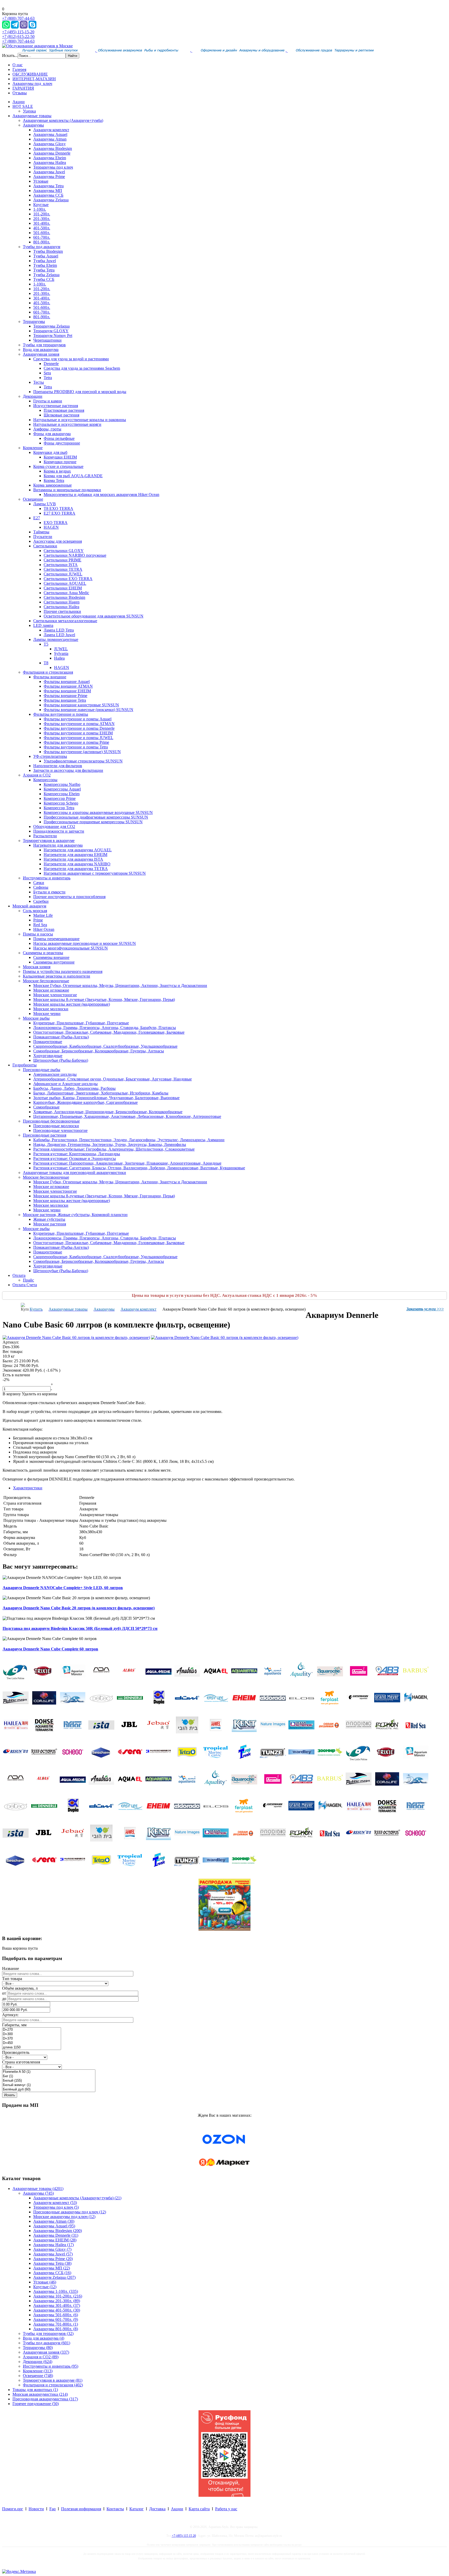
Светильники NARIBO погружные (75, 555)
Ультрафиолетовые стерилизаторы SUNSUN (83, 761)
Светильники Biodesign (64, 597)
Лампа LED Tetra (59, 630)
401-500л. (42, 228)
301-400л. (42, 223)
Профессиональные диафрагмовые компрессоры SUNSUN (96, 817)
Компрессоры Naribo (62, 784)
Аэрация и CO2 (37, 775)
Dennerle (51, 364)
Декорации (33, 396)
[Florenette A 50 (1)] (49, 2072)
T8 (46, 663)
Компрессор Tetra (59, 808)
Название (11, 1968)
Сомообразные (46, 1107)
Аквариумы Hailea (50, 162)
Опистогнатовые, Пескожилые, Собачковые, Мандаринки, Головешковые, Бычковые (109, 1032)
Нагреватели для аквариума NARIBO (77, 864)
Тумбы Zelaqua (46, 275)
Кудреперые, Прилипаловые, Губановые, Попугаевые (81, 1023)
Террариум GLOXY (51, 331)
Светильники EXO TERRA (68, 579)
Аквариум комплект (51, 130)
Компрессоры (45, 780)
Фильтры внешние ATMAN (68, 686)
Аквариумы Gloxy (49, 144)
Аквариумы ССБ (48, 195)
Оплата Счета (25, 1285)
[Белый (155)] (49, 2081)
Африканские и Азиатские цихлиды (65, 1084)
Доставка (157, 2509)
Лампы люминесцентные (56, 639)
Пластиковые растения (64, 410)
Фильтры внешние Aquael (67, 682)
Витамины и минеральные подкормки (67, 490)
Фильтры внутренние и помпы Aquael (78, 719)
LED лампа (43, 625)
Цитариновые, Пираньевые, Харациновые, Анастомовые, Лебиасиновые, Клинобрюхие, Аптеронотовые (127, 1116)
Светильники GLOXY (64, 551)
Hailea (59, 658)
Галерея (19, 69)
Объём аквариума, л (20, 1988)
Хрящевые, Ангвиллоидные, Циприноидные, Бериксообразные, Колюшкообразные (108, 1112)
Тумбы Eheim (45, 265)
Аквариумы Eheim (50, 158)
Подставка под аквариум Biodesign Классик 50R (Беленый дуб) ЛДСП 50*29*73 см (80, 1628)
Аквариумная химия (41, 354)
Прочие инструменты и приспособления (69, 897)
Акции (19, 102)
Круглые (41, 205)
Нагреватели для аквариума (58, 845)
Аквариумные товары (32, 116)
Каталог (137, 2509)
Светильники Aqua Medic (66, 593)
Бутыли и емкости (49, 892)
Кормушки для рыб (50, 452)
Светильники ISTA (61, 565)
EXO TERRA (56, 523)
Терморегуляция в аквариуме (49, 841)
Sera (47, 373)
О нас (18, 65)
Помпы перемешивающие (56, 939)
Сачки (39, 883)
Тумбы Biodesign (48, 251)
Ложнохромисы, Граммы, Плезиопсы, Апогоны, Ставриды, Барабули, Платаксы (105, 1028)
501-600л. (42, 233)
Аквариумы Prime (49, 177)
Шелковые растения (61, 415)
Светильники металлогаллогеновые (65, 621)
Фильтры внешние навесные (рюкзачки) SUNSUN (88, 710)
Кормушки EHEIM (60, 457)
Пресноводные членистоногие (60, 1130)
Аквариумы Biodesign (53, 148)
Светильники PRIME (62, 560)
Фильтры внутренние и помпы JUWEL (78, 738)
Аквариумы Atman (50, 139)
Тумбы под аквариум (42, 247)
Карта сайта (199, 2509)
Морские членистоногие (55, 995)
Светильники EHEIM (63, 588)
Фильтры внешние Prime (65, 696)
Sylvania (61, 653)
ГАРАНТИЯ (23, 88)
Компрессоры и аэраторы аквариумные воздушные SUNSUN (98, 812)
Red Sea (40, 925)
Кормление (33, 448)
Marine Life (43, 915)
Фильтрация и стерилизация (48, 672)
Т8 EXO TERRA (58, 509)
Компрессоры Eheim (62, 794)
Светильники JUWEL (63, 574)
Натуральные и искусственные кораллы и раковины (80, 420)
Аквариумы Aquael (50, 134)
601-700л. (42, 237)
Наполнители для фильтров (58, 766)
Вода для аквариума (41, 350)
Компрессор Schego (61, 803)
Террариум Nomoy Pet (53, 336)
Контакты (115, 2509)
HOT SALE (23, 106)
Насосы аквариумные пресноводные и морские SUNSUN (85, 943)
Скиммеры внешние (51, 957)
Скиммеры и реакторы (43, 953)
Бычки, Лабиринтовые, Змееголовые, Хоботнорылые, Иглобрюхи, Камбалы (101, 1093)
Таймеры (41, 532)
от (4, 1993)
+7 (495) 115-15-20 (18, 32)
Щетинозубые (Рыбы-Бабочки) (61, 1060)
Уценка (29, 111)
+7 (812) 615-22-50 (18, 36)
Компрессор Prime (60, 798)
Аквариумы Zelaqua (51, 200)
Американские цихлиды (55, 1074)
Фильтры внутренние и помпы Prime (76, 742)
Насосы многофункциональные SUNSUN (71, 948)
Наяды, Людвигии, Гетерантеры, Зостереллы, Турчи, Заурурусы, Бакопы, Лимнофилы (110, 1144)
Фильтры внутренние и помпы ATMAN (79, 724)
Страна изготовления (21, 2062)
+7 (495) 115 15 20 (184, 2536)
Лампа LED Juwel (59, 635)
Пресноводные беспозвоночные (51, 1121)
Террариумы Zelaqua (51, 326)
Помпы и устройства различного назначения (63, 971)
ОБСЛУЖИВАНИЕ (30, 74)
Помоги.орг (13, 2509)
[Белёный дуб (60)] (49, 2090)
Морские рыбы (36, 1018)
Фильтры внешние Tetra (65, 700)
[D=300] (32, 2034)
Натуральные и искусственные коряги (67, 424)
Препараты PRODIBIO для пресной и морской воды (80, 392)
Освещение (33, 499)
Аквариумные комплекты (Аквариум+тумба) (63, 120)
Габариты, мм (14, 2025)
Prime (38, 920)
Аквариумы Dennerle (52, 153)
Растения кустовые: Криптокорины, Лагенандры (77, 1154)
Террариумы (34, 321)
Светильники (45, 546)
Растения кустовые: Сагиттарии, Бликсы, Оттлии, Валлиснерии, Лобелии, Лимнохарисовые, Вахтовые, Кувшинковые (139, 1168)
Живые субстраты (49, 1219)
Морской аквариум (29, 906)
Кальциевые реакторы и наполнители (57, 976)
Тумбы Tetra (44, 270)
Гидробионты (25, 1065)
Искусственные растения (56, 406)
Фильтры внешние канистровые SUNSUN (81, 705)
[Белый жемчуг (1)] (49, 2085)
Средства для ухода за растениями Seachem (82, 368)
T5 (46, 644)
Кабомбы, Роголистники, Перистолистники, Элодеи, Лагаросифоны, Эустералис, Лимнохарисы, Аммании (129, 1140)
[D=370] (32, 2039)
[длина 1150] (32, 2047)
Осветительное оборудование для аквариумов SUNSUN (94, 616)
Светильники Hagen (62, 602)
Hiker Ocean (44, 929)
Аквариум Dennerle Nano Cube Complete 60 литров (50, 1649)
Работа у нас (226, 2509)
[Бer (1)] (49, 2076)
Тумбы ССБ (44, 279)
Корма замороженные (52, 485)
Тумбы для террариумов (44, 345)
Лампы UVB (45, 504)
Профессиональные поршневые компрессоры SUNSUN (93, 822)
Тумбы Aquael (46, 256)
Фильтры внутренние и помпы (61, 714)
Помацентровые (48, 1042)
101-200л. (42, 214)
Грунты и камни (48, 401)
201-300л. (42, 219)
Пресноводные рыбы (42, 1070)
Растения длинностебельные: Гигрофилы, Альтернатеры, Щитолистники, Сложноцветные (114, 1149)
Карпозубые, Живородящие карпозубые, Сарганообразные (85, 1102)
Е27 (37, 518)
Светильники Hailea (61, 607)
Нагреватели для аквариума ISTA (73, 859)
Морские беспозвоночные (46, 981)
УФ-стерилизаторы (50, 756)
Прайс (28, 1280)
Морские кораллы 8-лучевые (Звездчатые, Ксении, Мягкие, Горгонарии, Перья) (104, 1000)
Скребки (41, 901)
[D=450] (32, 2043)
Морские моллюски (51, 1009)
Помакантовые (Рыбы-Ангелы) (61, 1037)
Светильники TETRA (63, 569)
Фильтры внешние (50, 677)
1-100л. (40, 209)
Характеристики (28, 1488)
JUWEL (61, 649)
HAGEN (51, 527)
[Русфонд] (224, 2495)
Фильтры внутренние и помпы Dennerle (79, 728)
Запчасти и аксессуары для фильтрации (68, 770)
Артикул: (10, 2015)
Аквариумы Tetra (48, 186)
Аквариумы (33, 125)
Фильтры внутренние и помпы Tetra (76, 747)
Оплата (19, 1275)
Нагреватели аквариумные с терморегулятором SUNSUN (95, 873)
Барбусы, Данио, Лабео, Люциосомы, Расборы (74, 1088)
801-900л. (42, 242)
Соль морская (35, 911)
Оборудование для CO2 (54, 826)
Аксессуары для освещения (58, 541)
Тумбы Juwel (45, 261)
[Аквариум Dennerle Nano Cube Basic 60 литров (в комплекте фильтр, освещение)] (76, 1337)
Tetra (48, 378)
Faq (52, 2509)
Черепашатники (47, 340)
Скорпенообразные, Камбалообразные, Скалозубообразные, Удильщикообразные (105, 1046)
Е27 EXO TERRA (60, 513)
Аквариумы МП (48, 191)
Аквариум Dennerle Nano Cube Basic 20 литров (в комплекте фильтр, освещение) (79, 1608)
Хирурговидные (48, 1056)
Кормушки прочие (60, 462)
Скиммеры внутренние (54, 962)
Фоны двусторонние (62, 443)
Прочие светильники (62, 611)
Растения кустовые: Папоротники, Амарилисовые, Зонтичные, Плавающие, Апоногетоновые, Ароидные (127, 1163)
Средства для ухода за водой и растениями (71, 359)
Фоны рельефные (59, 438)
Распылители (45, 836)
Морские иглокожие (51, 990)
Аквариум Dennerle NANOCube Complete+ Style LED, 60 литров (63, 1588)
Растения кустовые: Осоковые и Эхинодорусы (75, 1158)
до (4, 1999)
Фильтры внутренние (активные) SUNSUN (82, 752)
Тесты (39, 382)
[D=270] (32, 2030)
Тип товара (12, 1979)
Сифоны (41, 887)
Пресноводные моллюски (56, 1126)
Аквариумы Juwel (49, 172)
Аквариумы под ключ (32, 84)
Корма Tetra (54, 480)
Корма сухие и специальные (58, 466)
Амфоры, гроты (47, 429)
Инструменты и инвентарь (47, 878)
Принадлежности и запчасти (59, 831)
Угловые (41, 181)
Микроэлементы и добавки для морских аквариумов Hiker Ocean (101, 494)
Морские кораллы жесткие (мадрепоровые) (72, 1004)
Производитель (16, 2052)
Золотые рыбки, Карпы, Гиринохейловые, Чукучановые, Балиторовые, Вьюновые (106, 1098)
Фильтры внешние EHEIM (67, 691)
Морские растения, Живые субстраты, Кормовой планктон (75, 1215)
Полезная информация (81, 2509)
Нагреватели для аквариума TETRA (76, 869)
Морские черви (47, 1014)
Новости (36, 2509)
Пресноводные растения (45, 1135)
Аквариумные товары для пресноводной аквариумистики (74, 1173)
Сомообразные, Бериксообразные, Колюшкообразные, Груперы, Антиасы (99, 1051)
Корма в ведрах (57, 471)
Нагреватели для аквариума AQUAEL (78, 850)
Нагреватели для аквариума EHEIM (75, 855)
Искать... (10, 55)
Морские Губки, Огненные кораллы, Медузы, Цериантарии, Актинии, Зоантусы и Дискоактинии (120, 985)
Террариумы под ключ (53, 167)
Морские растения (50, 1224)
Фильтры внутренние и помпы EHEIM (78, 733)
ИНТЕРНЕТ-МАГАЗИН (34, 79)
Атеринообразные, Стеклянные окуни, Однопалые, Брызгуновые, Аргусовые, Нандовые (113, 1079)
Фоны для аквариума (52, 434)
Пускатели (43, 537)
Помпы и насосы (38, 934)
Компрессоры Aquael (62, 789)
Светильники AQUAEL (65, 583)
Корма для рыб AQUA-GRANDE (73, 476)
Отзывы (20, 93)
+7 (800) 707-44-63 (18, 18)
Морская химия (37, 967)
